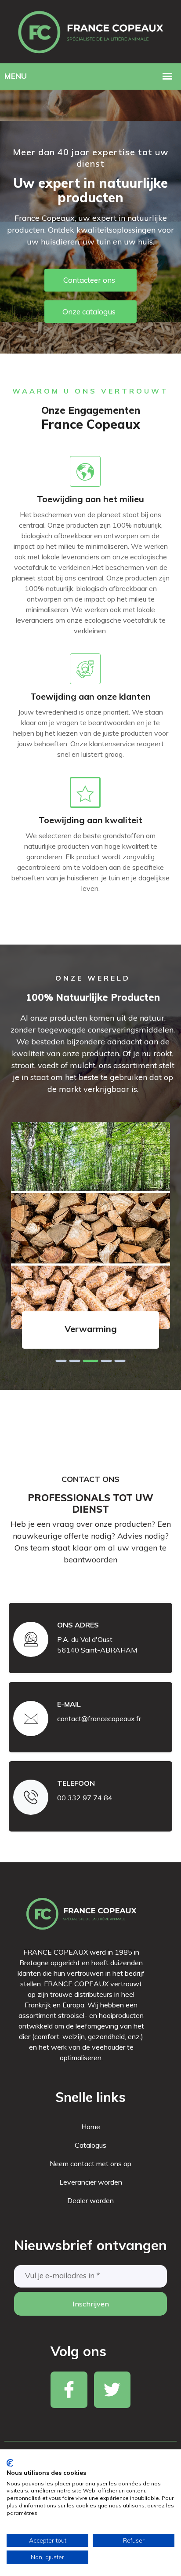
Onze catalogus (89, 312)
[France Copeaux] (90, 31)
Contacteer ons (89, 280)
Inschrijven (91, 2304)
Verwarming (91, 1329)
